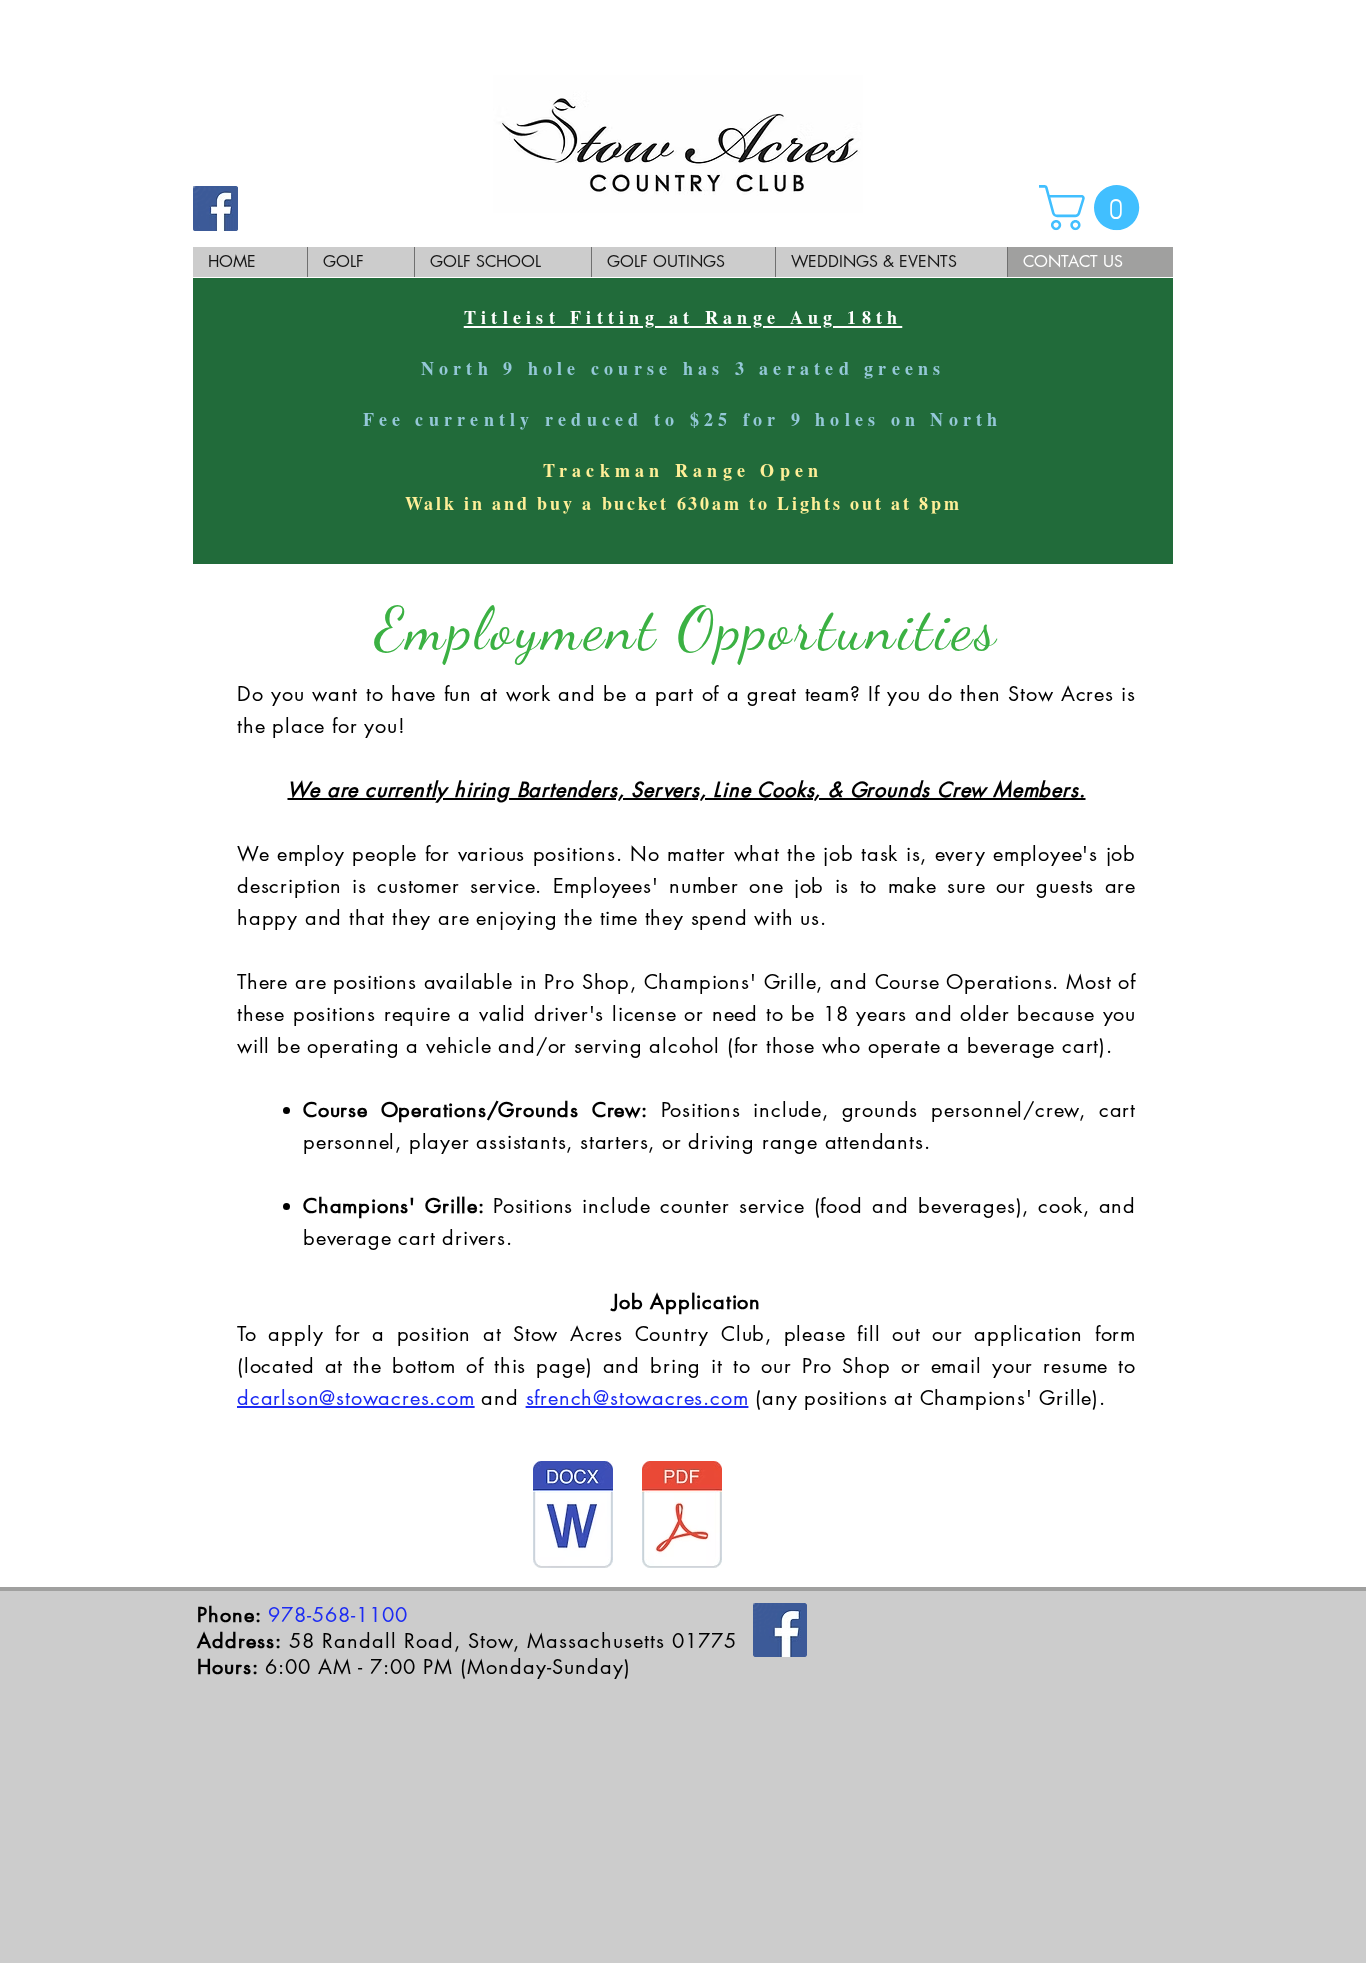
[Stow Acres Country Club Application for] (573, 1517)
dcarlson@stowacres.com (356, 1398)
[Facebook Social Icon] (215, 208)
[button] (1094, 207)
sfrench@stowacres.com (637, 1398)
